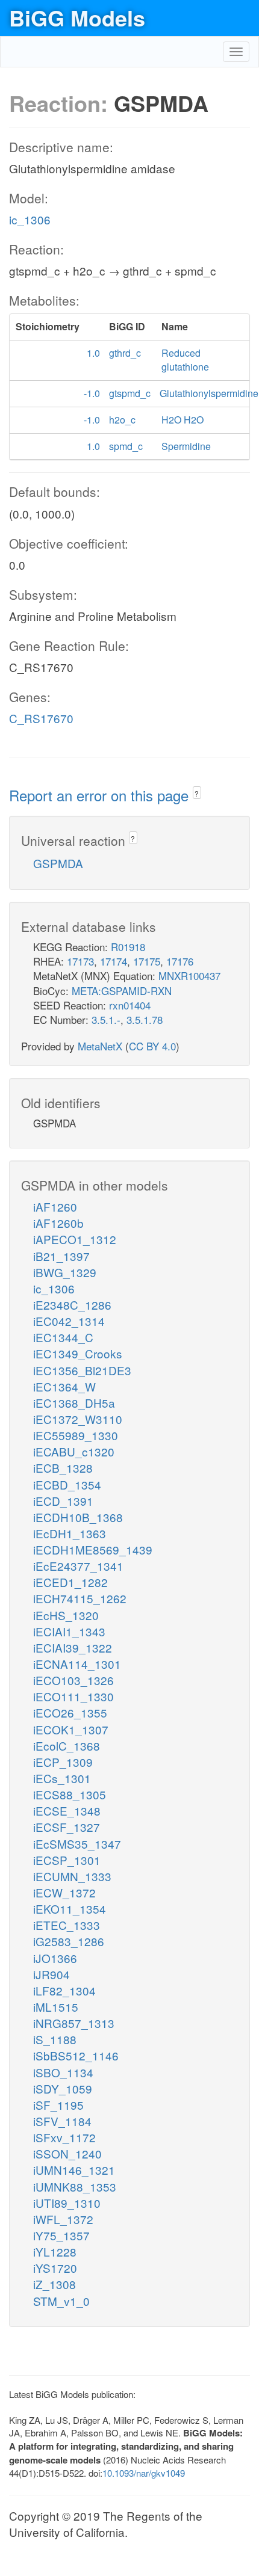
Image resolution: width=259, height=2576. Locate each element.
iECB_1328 (63, 1468)
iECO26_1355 (70, 1712)
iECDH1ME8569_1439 (93, 1549)
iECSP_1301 (67, 1860)
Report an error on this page (101, 795)
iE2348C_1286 (72, 1305)
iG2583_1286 (69, 1941)
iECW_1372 (64, 1892)
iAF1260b (58, 1223)
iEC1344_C (63, 1337)
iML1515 (56, 2007)
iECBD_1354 (67, 1484)
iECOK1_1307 (71, 1729)
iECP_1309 (63, 1762)
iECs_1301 (62, 1778)
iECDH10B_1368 (78, 1517)
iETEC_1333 (67, 1925)
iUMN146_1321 (74, 2170)
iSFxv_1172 (64, 2137)
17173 (80, 961)
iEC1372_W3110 (78, 1419)
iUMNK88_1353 (75, 2186)
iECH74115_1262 (80, 1598)
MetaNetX (100, 1046)
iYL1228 (55, 2251)
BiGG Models (77, 17)
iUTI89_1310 (67, 2203)
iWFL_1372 (63, 2219)
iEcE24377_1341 (78, 1566)
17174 (114, 961)
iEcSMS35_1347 (77, 1844)
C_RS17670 (41, 718)
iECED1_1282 (70, 1582)
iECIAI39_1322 (73, 1647)
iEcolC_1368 (67, 1746)
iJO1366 (55, 1958)
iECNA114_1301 (77, 1664)
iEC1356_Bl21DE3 (82, 1370)
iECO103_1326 (73, 1680)
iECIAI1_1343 (69, 1631)
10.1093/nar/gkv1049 (144, 2473)
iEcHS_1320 (66, 1615)
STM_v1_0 (61, 2301)
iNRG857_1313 (74, 2023)
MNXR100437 (189, 975)
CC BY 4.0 (152, 1046)
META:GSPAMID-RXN (122, 991)
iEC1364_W (64, 1386)
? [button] (197, 793)
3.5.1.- (106, 1019)
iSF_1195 (58, 2105)
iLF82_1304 (64, 1990)
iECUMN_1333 (72, 1876)
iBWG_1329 (65, 1272)
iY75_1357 (61, 2235)
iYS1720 (55, 2268)
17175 (147, 961)
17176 (180, 961)
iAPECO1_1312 (75, 1239)
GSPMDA (58, 863)
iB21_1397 (61, 1256)
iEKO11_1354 (70, 1909)
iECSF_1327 (67, 1827)
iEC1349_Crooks (78, 1353)
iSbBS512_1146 (76, 2055)
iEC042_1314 (69, 1321)
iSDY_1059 (63, 2088)
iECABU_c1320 (74, 1451)
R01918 (128, 947)
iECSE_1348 (67, 1810)
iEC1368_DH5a (74, 1403)
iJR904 (51, 1974)
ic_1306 (30, 219)
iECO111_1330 (73, 1696)
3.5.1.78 (145, 1019)
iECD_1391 (63, 1501)
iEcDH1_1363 (70, 1533)
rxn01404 (130, 1005)
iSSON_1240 (67, 2153)
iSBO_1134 (63, 2072)
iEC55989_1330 (76, 1435)
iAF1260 (55, 1206)
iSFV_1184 (62, 2121)
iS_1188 (55, 2039)
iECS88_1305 (70, 1794)
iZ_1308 (55, 2284)
